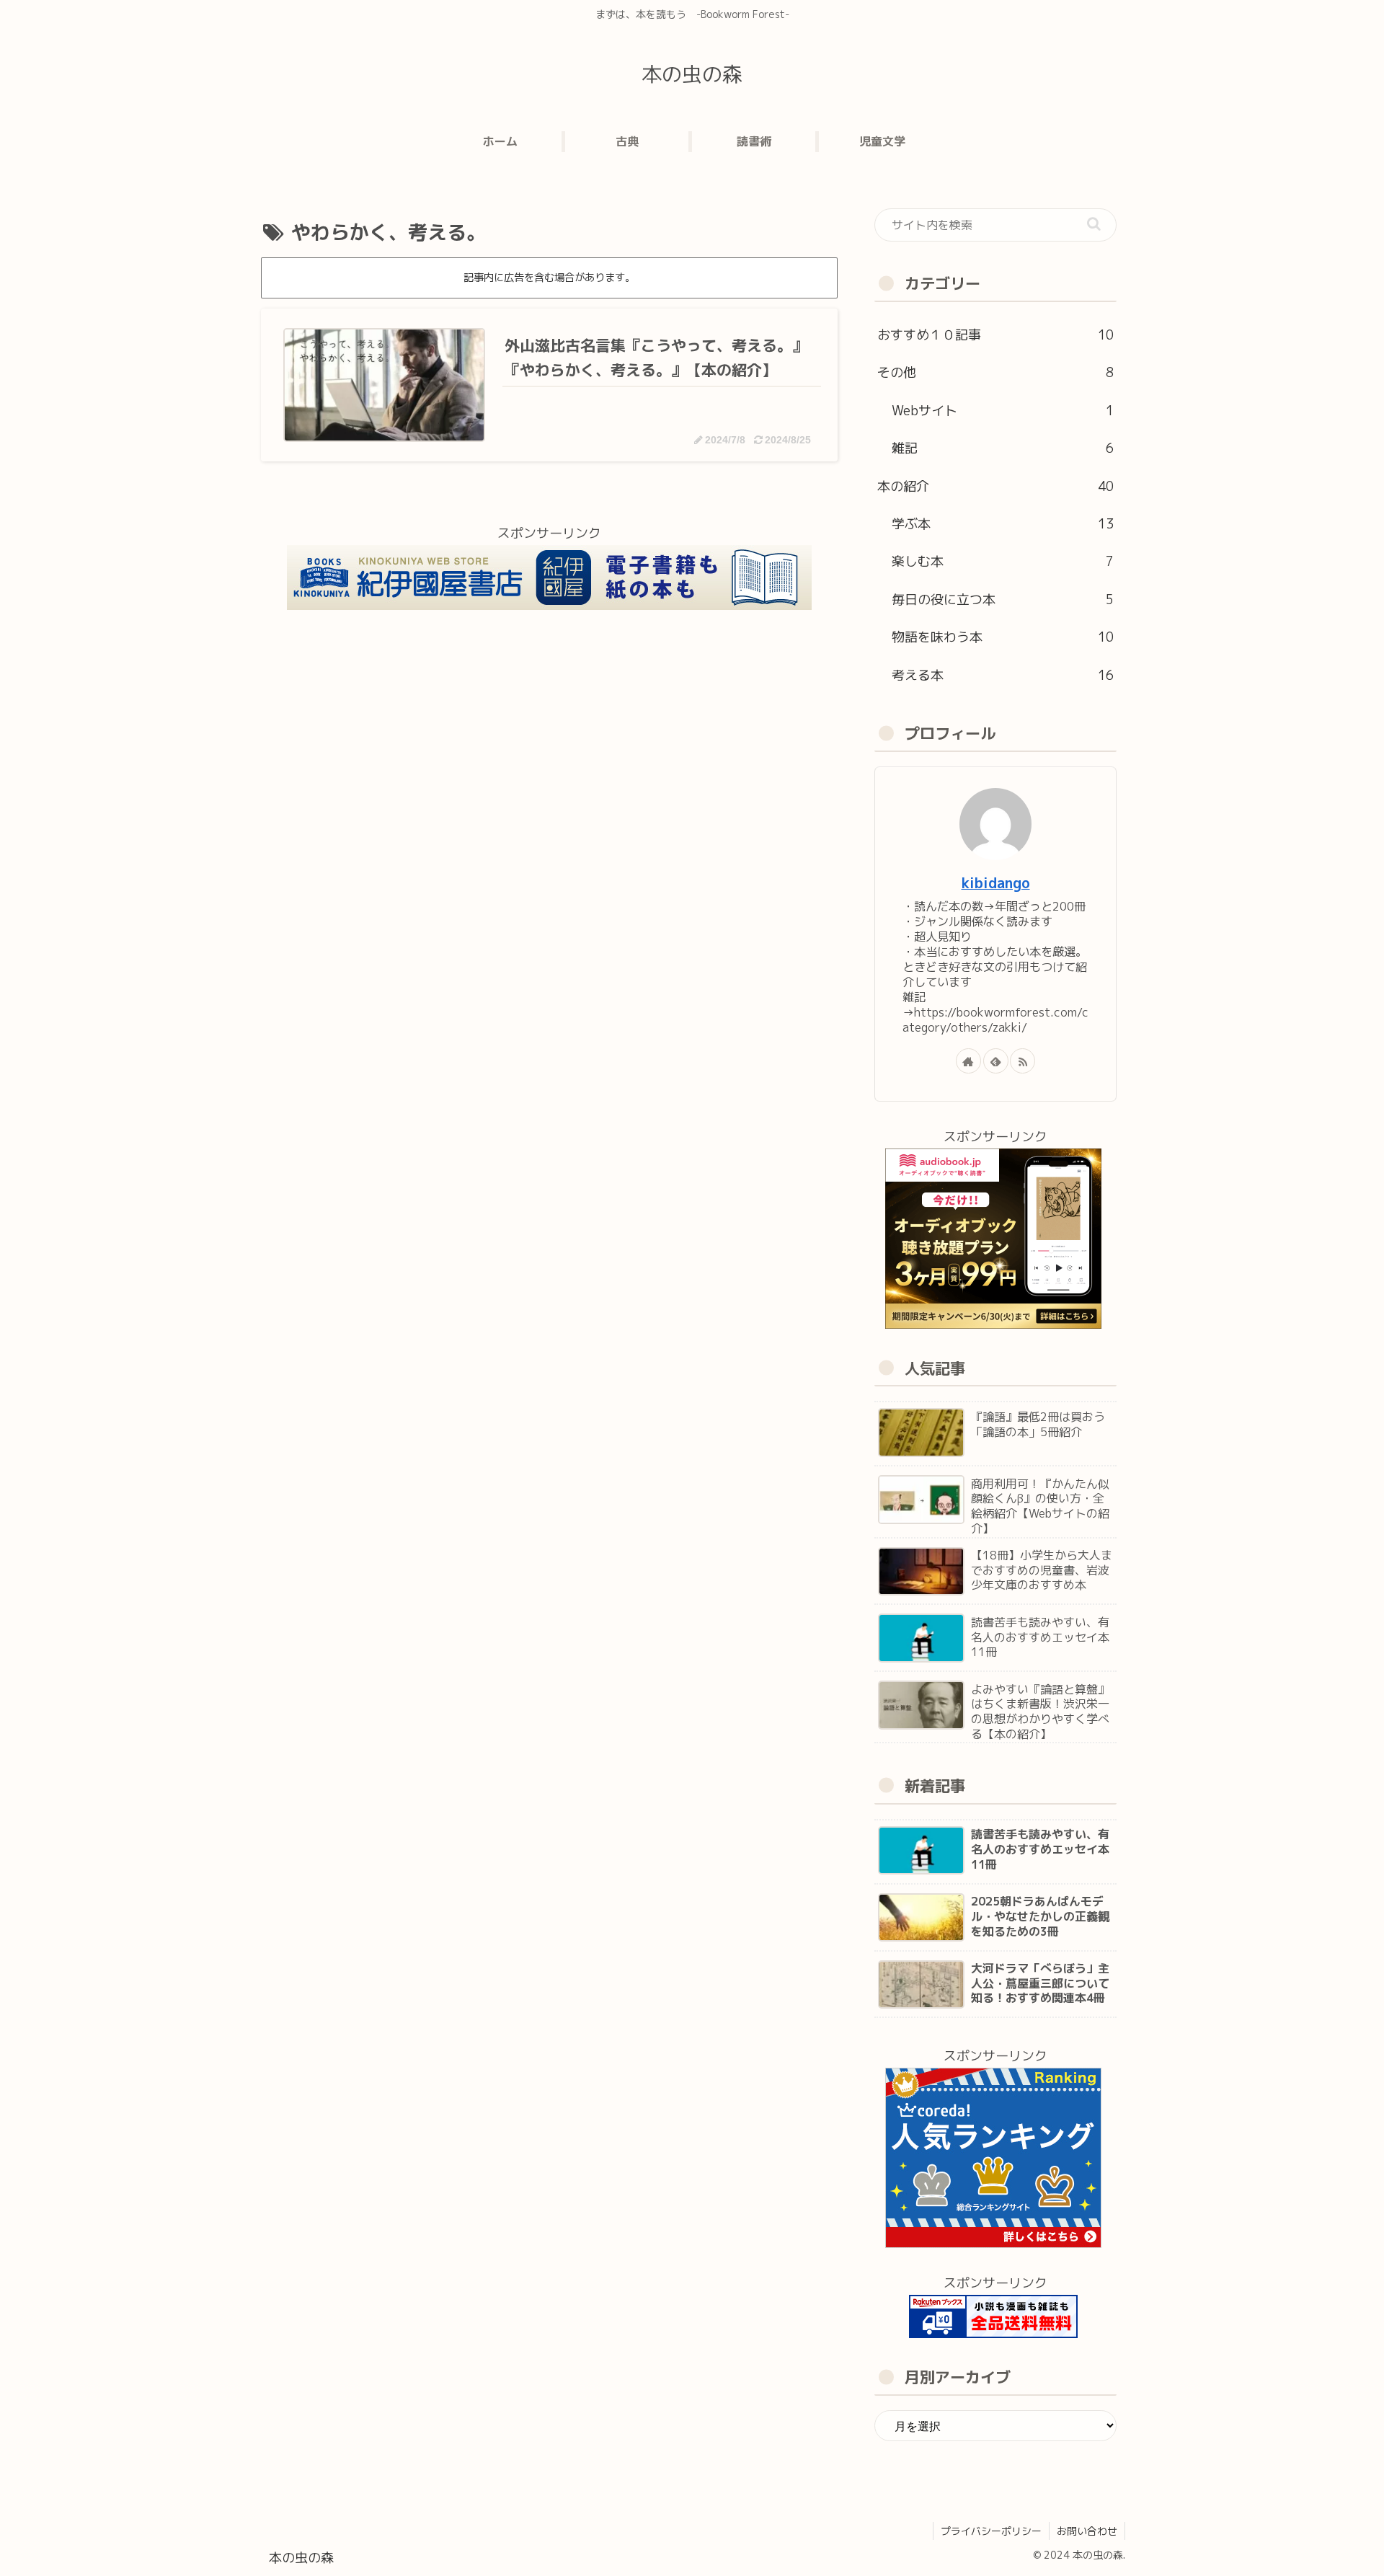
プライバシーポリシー (991, 2531)
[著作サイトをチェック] (968, 1061)
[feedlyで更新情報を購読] (996, 1061)
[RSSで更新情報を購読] (1023, 1061)
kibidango (996, 883)
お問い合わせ (1087, 2531)
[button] (1094, 224)
